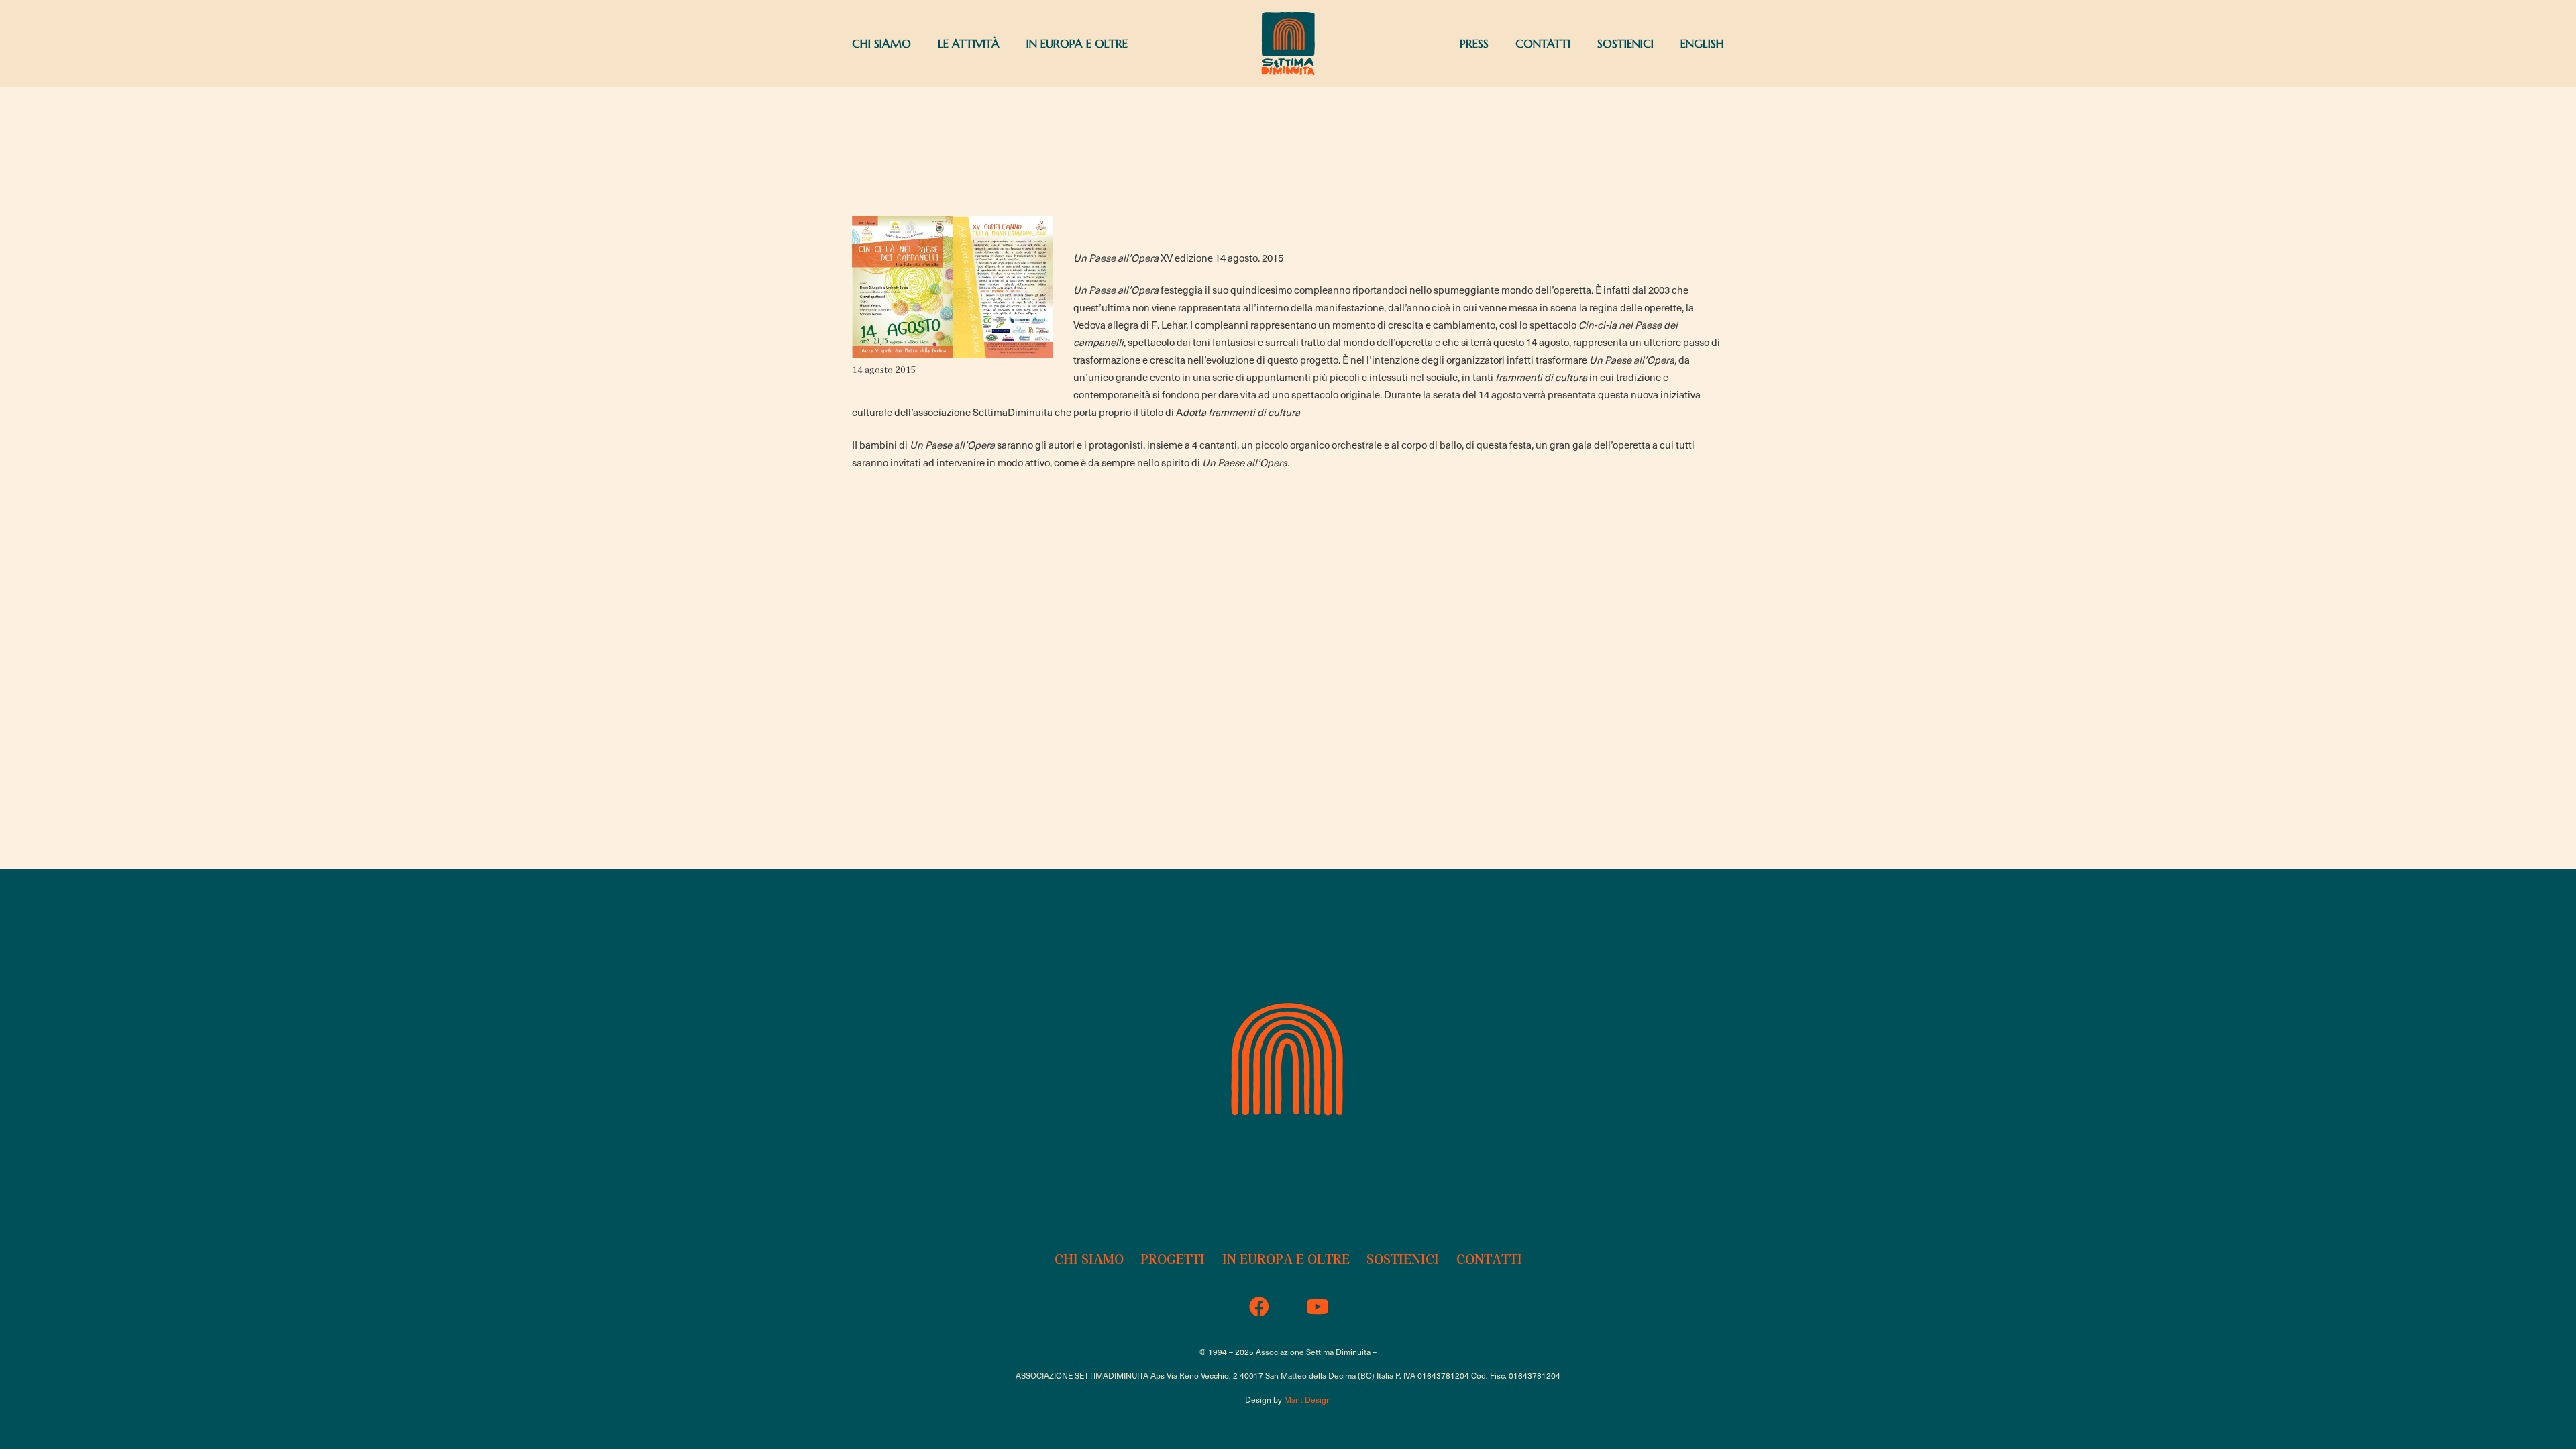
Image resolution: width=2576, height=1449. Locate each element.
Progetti (1173, 1258)
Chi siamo (1089, 1258)
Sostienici (1403, 1258)
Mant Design (1307, 1399)
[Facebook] (1259, 1307)
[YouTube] (1317, 1307)
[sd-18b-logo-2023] (1288, 44)
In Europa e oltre (1286, 1258)
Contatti (1489, 1258)
